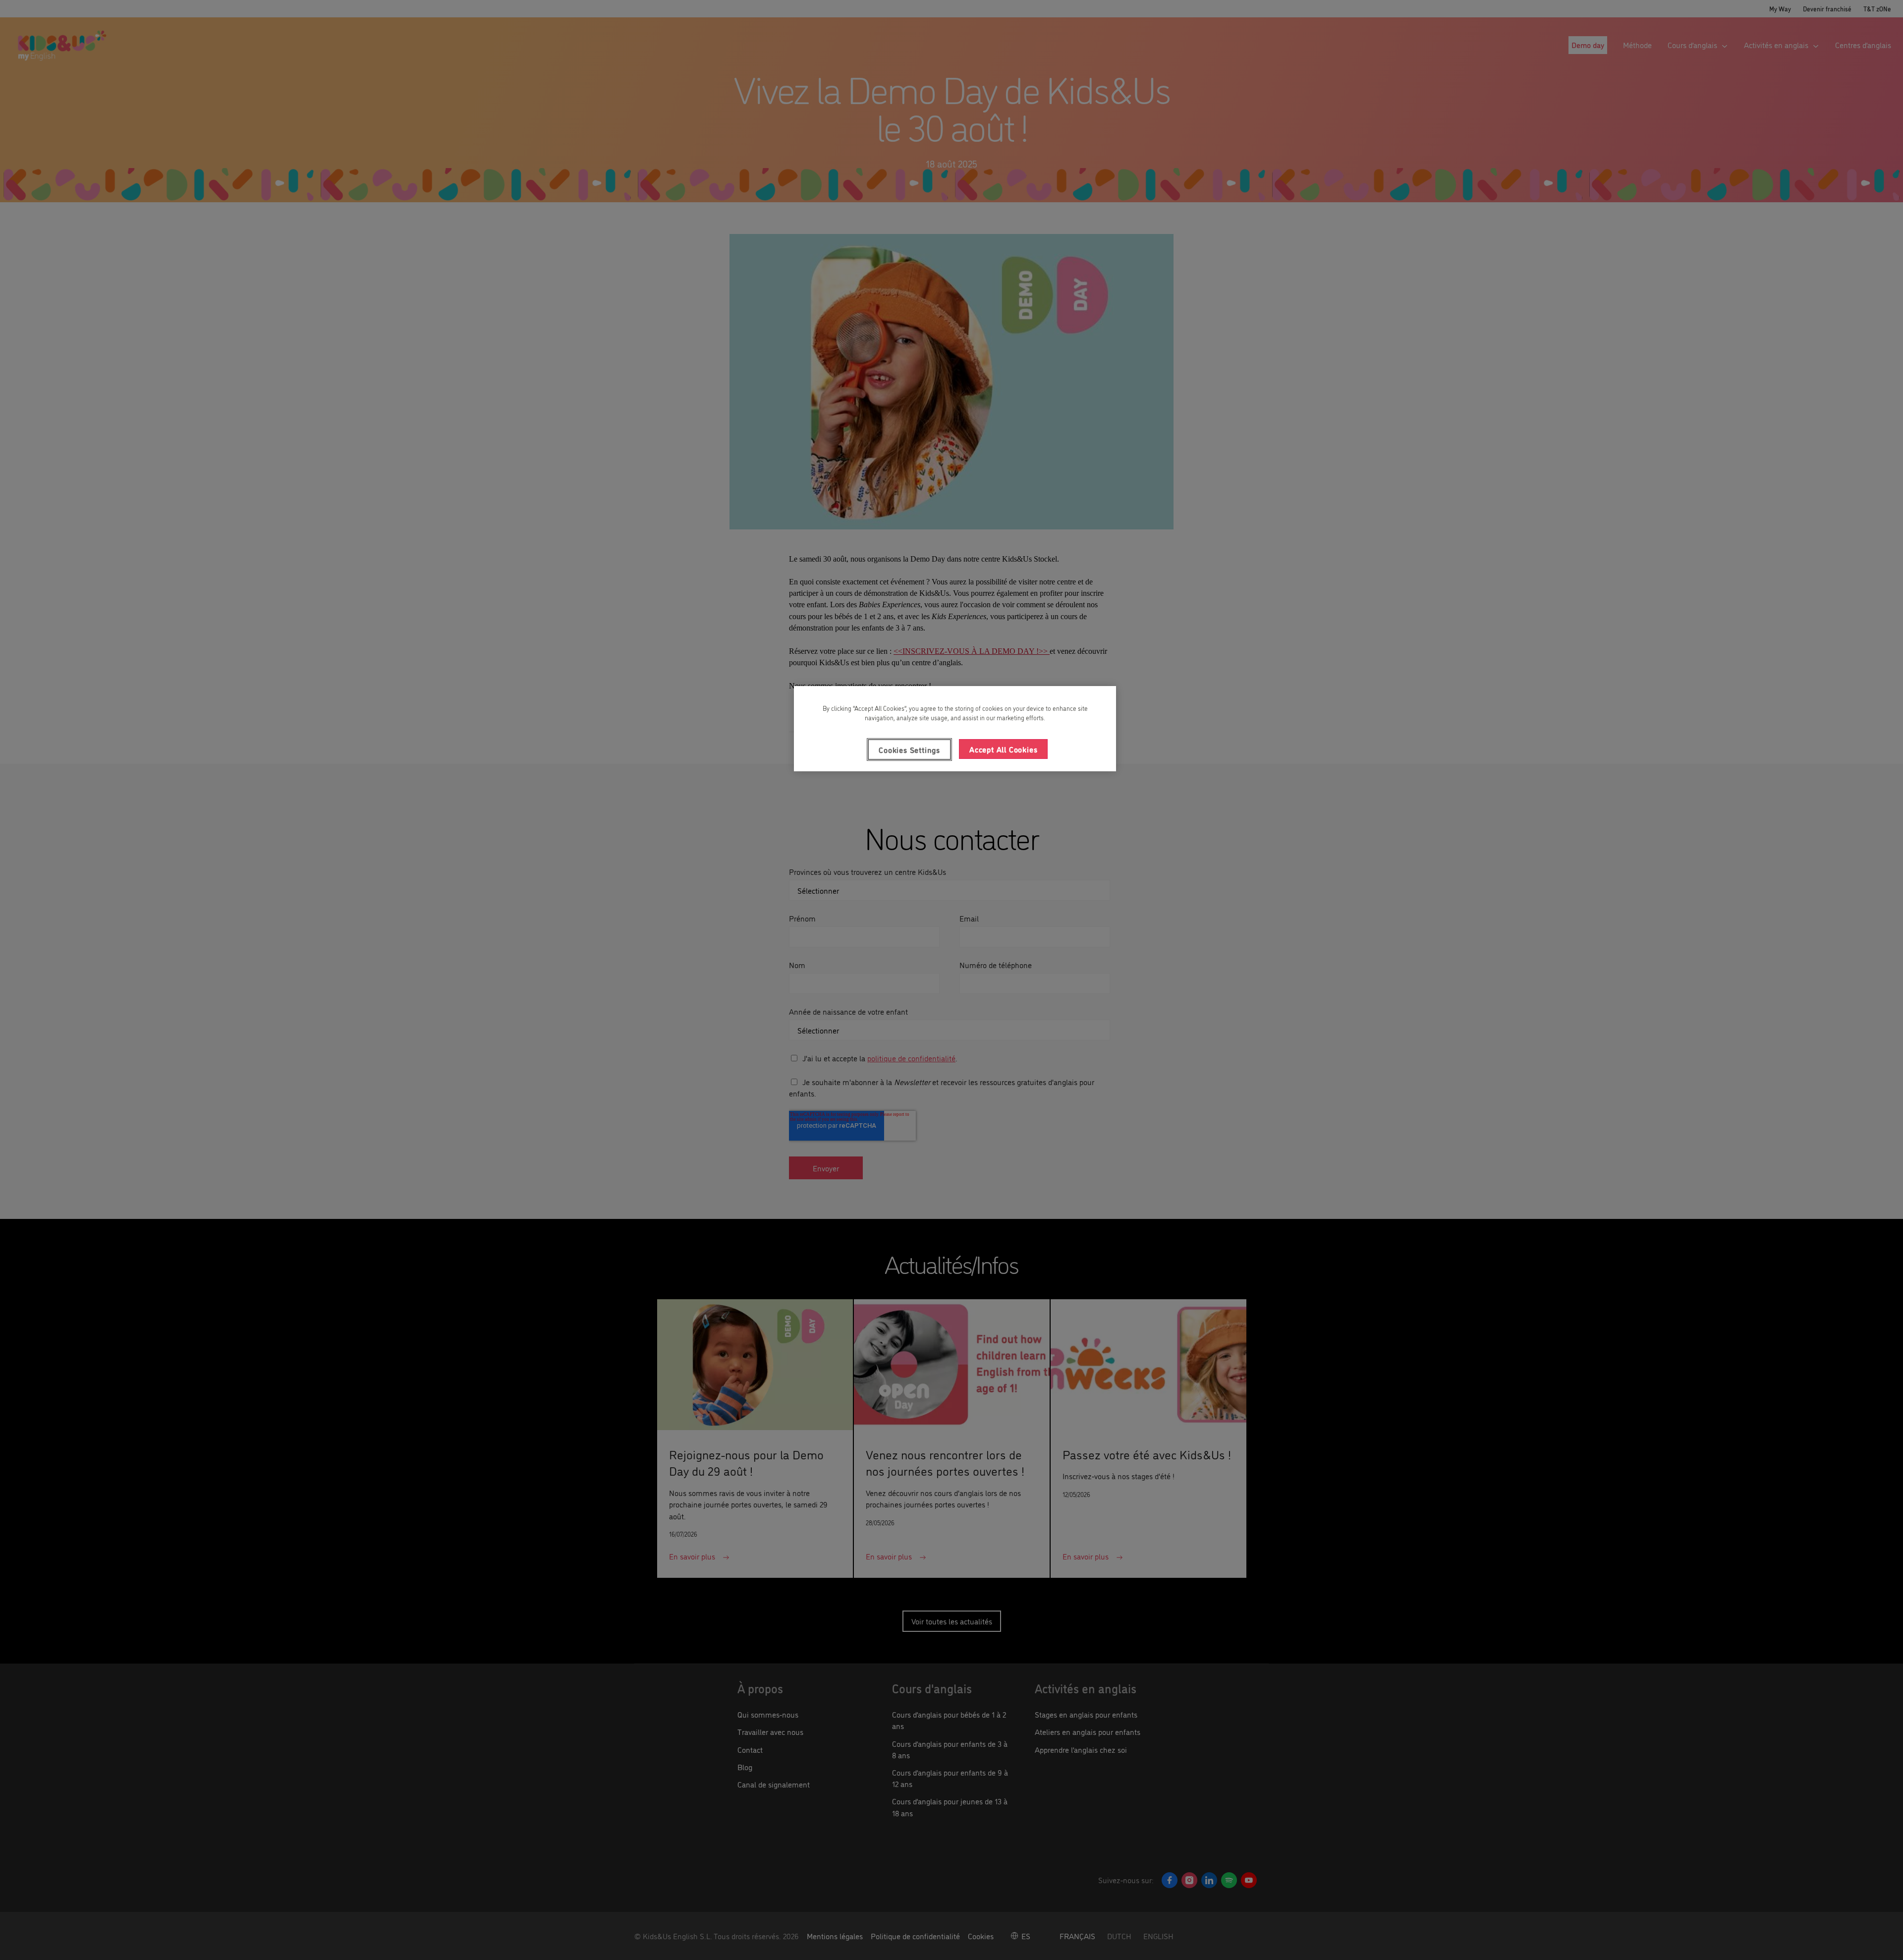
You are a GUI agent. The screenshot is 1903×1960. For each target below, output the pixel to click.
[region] (955, 729)
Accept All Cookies (1003, 749)
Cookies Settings (909, 749)
